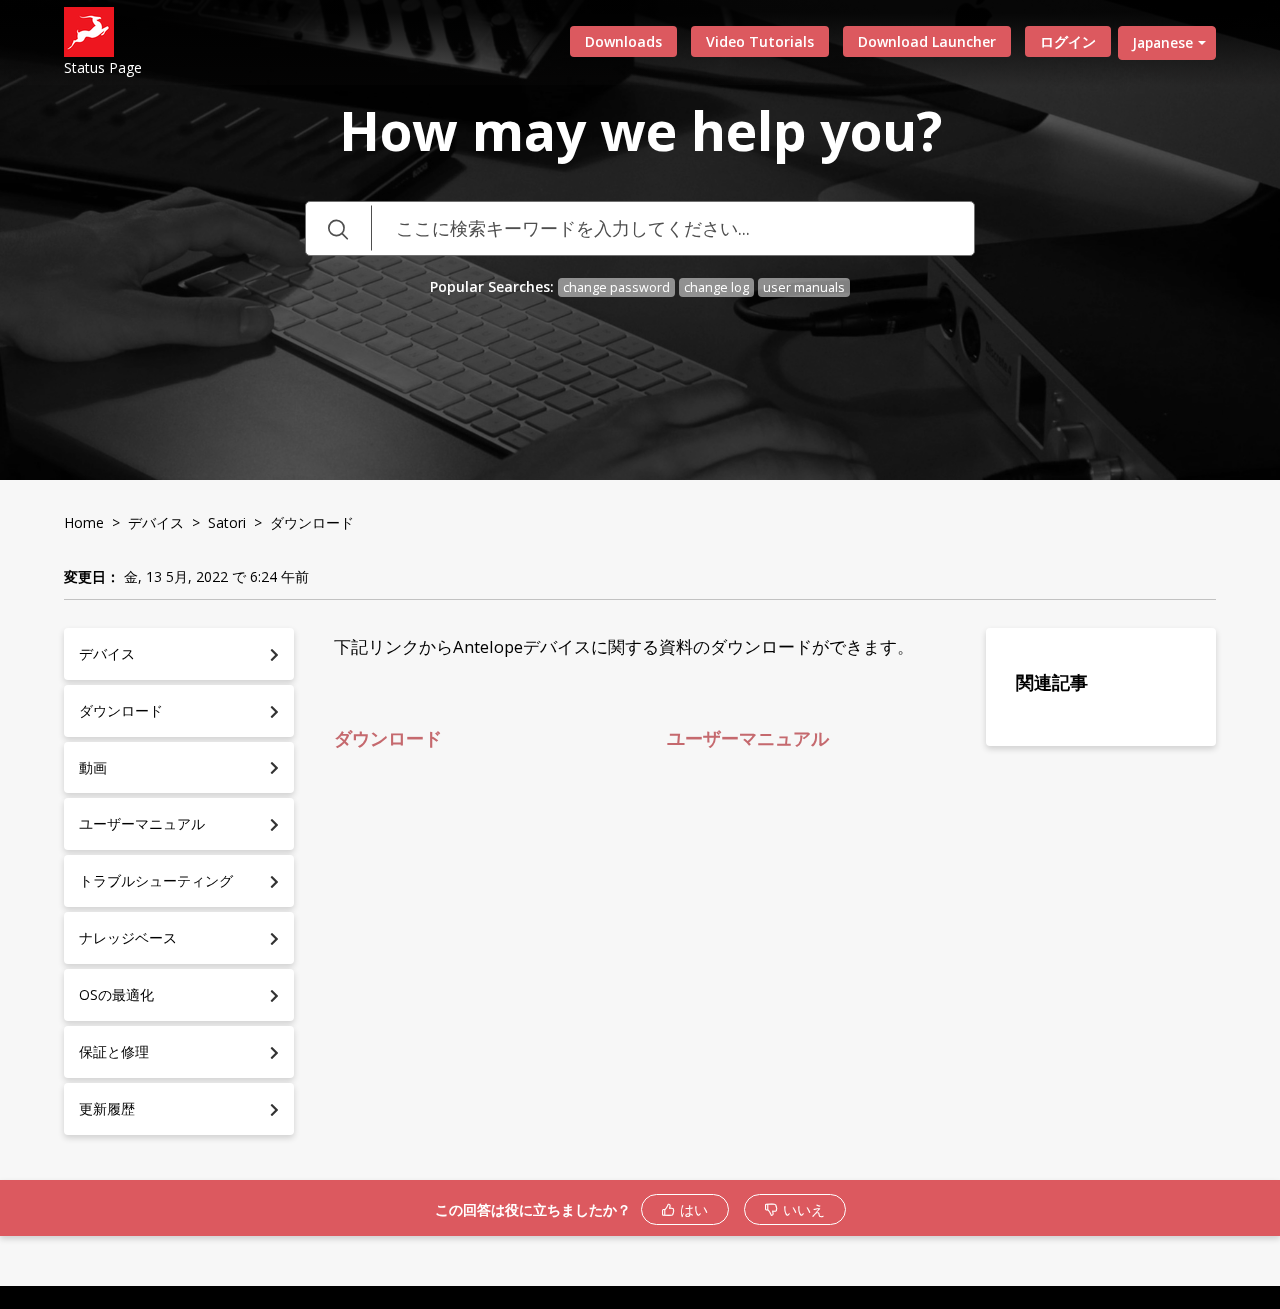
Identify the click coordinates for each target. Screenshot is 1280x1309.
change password (616, 287)
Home (84, 522)
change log (716, 287)
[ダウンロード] (603, 396)
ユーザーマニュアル (748, 738)
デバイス (156, 522)
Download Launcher (927, 41)
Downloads (623, 41)
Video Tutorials (760, 41)
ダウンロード (395, 738)
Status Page (103, 67)
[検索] (338, 228)
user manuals (804, 287)
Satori (227, 522)
